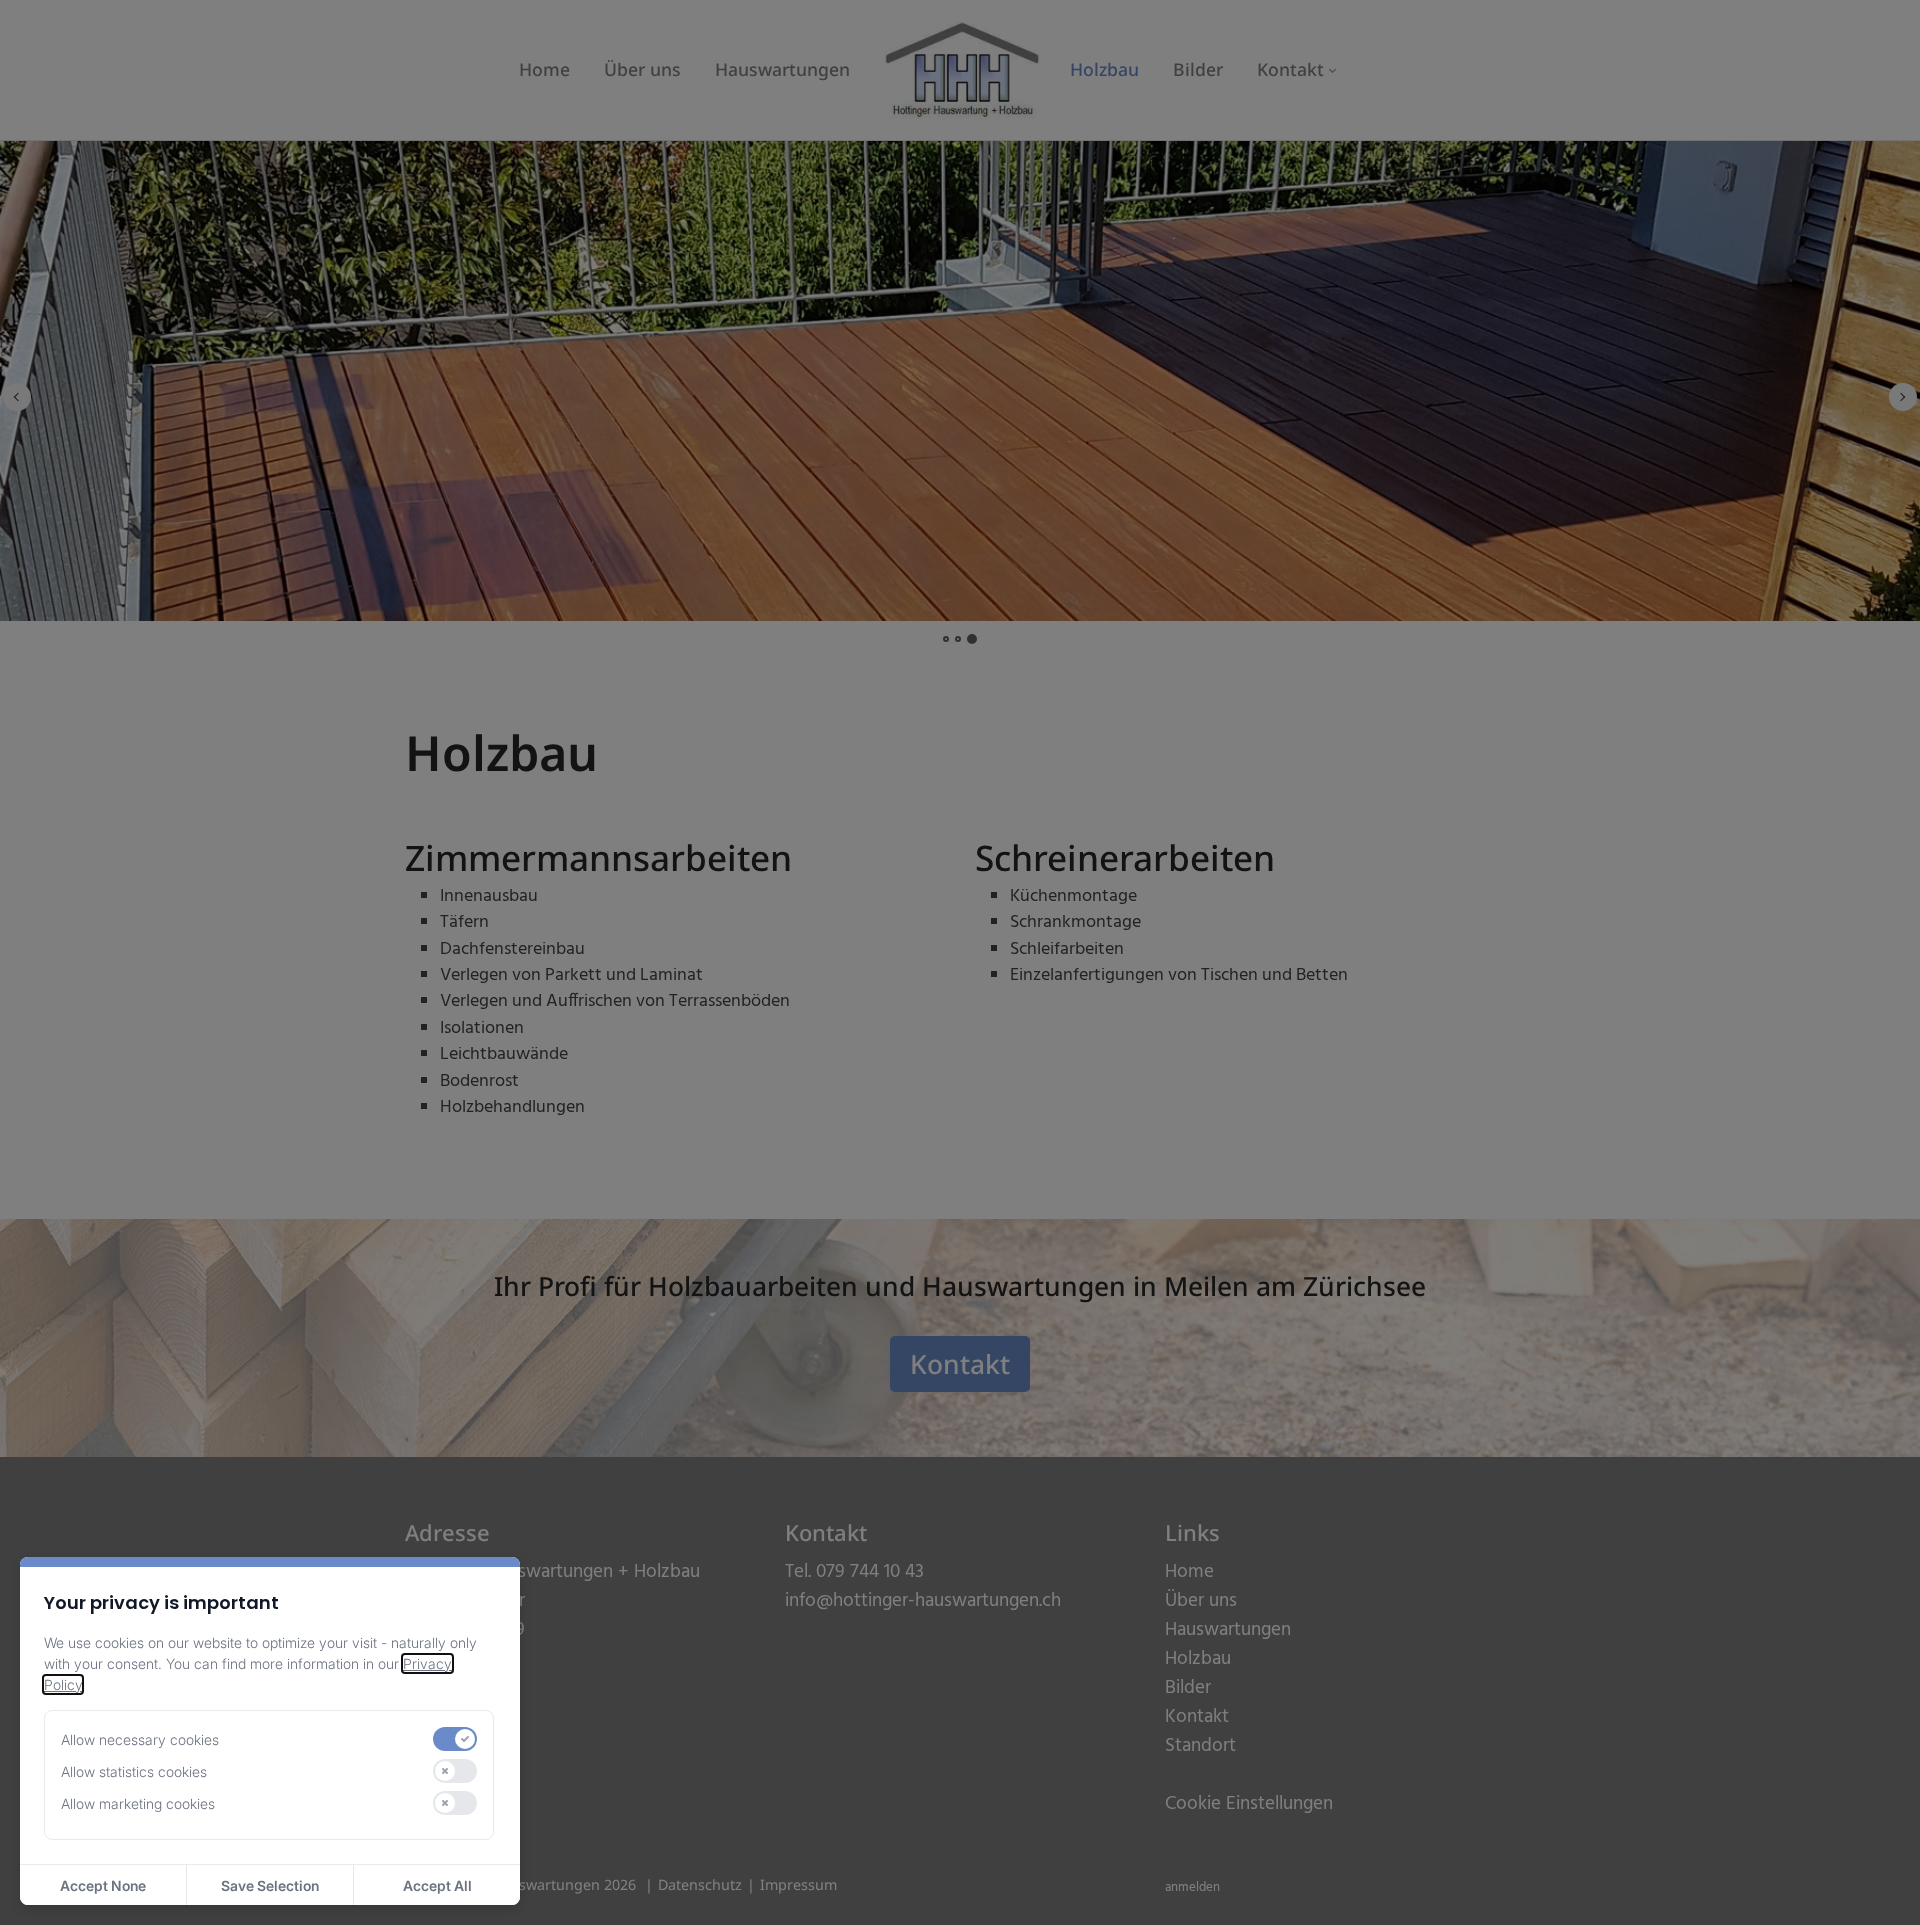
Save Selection (270, 1885)
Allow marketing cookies (138, 1803)
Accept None (103, 1885)
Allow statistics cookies (134, 1771)
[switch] (455, 1739)
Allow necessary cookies (140, 1739)
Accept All (437, 1885)
